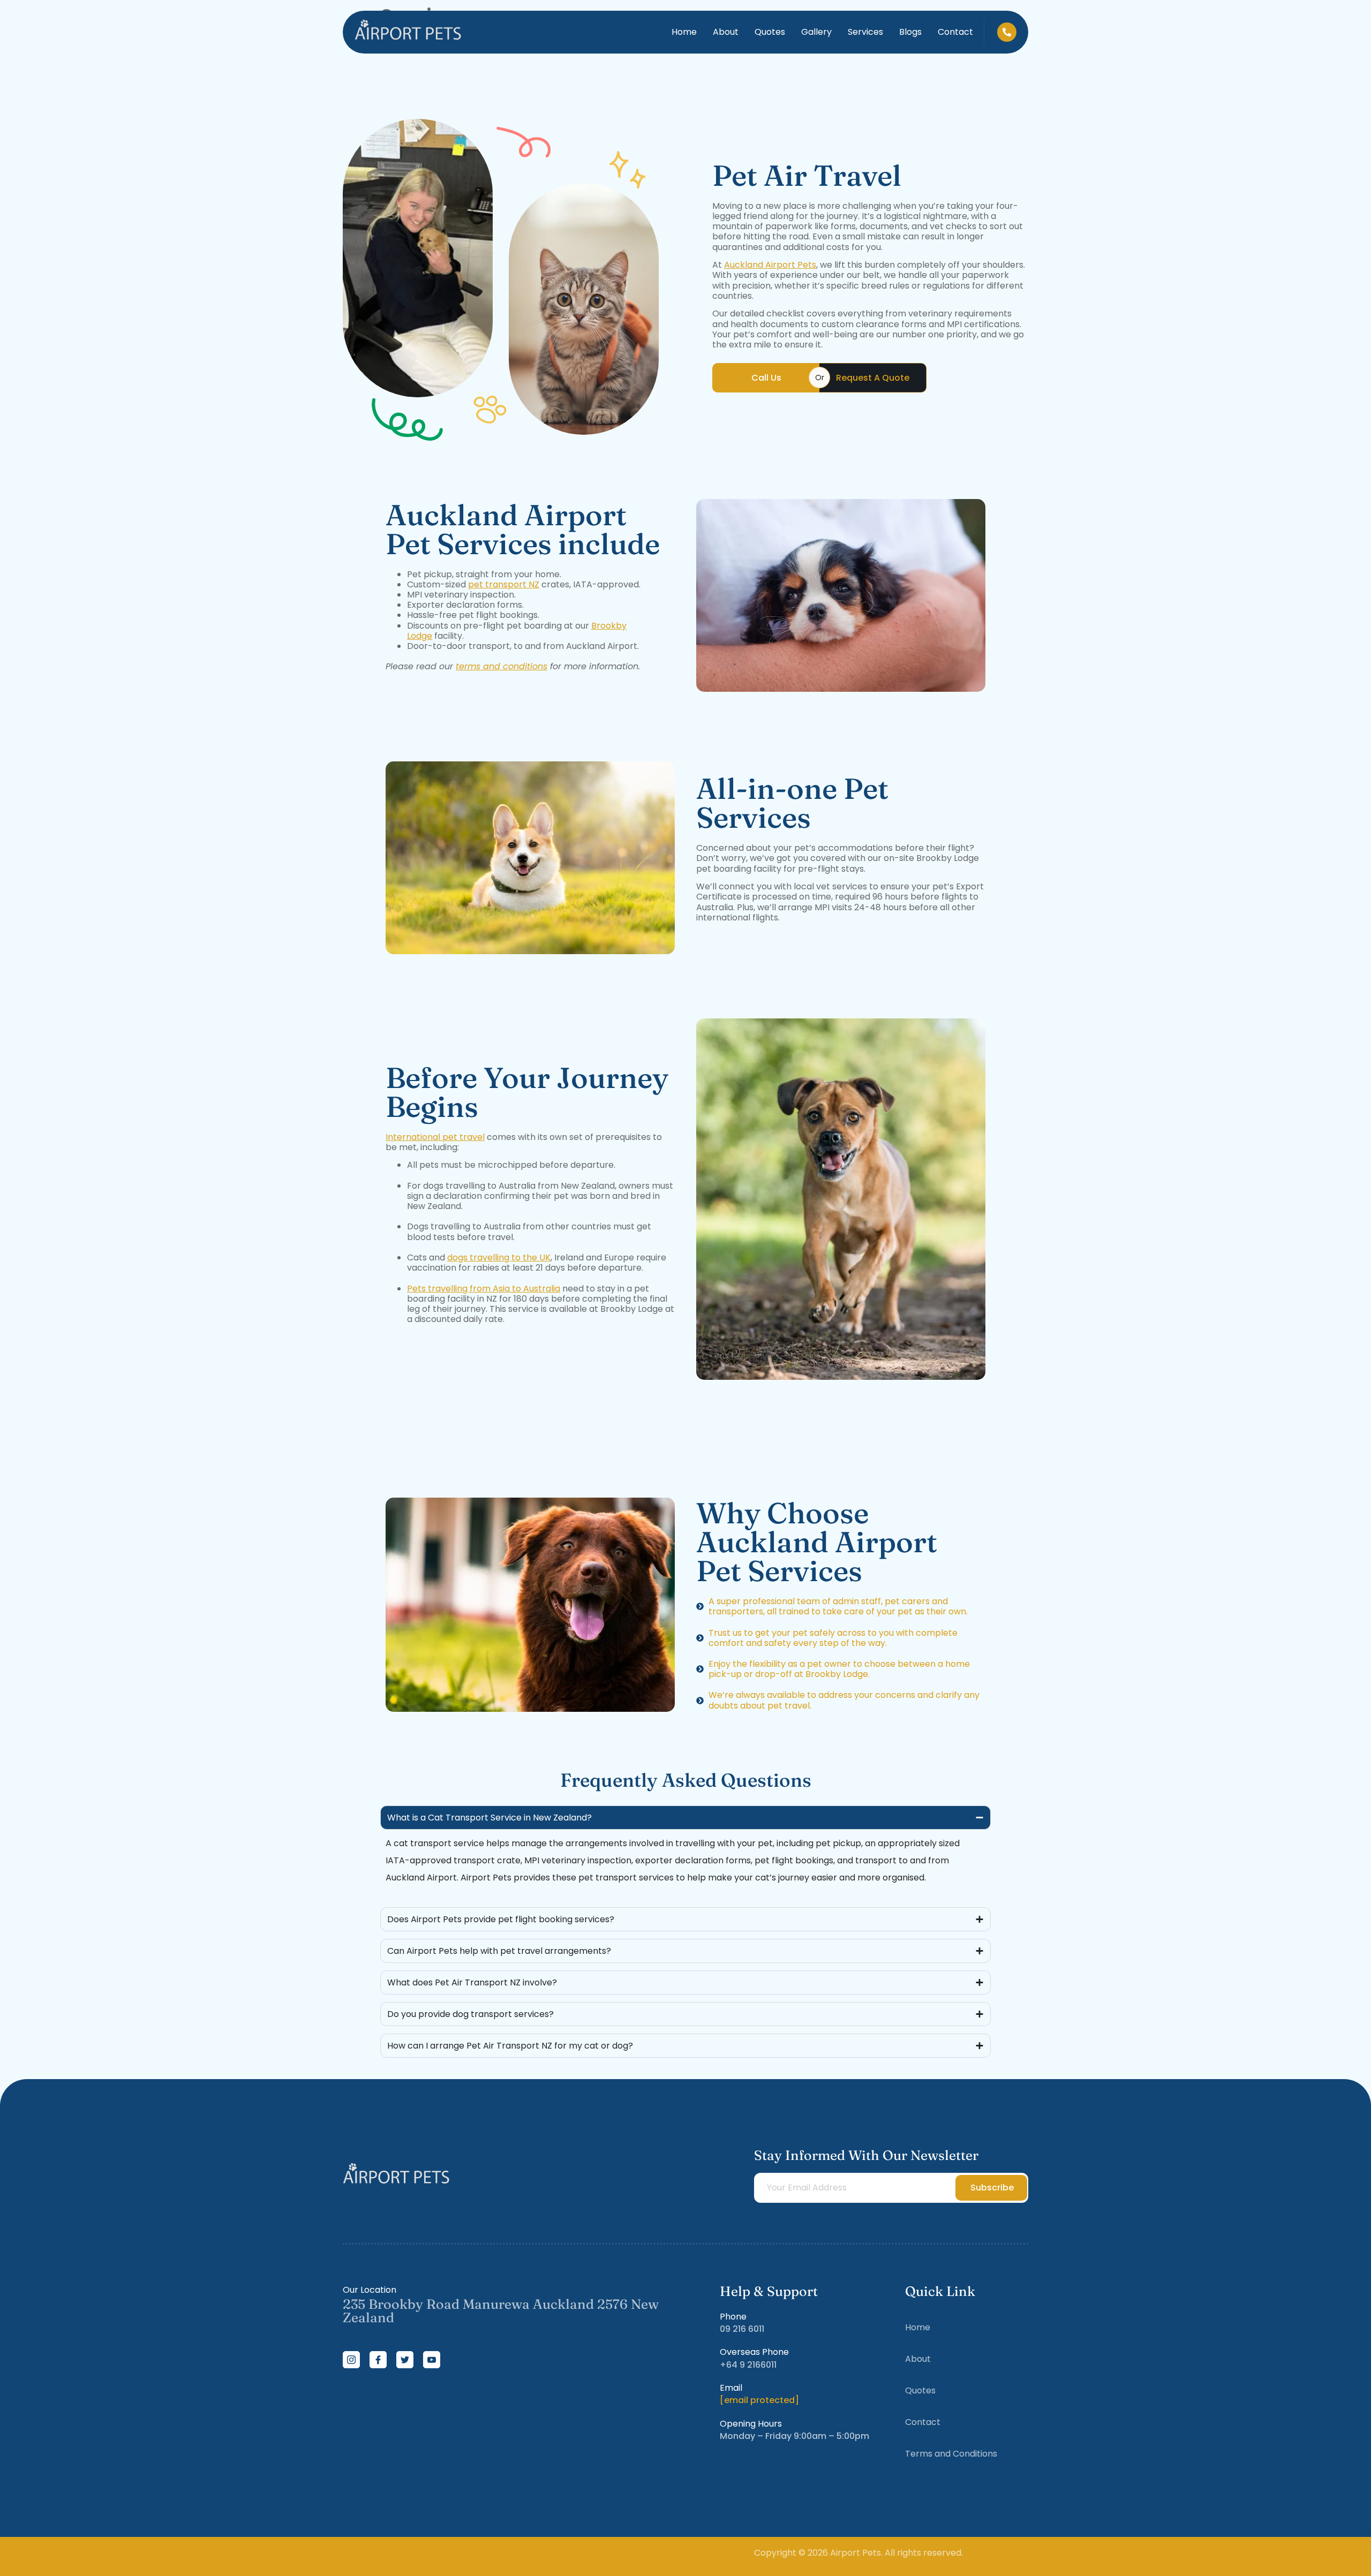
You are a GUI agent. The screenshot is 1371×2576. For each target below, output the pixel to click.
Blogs (910, 32)
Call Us (766, 378)
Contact (955, 32)
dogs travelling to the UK (499, 1257)
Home (684, 32)
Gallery (816, 32)
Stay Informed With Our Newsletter (866, 2155)
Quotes (770, 32)
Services (865, 32)
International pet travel (435, 1137)
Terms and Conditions (951, 2454)
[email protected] (759, 2400)
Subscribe (992, 2188)
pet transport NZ (504, 584)
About (726, 32)
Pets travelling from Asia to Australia (484, 1289)
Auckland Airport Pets (770, 265)
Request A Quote (873, 378)
